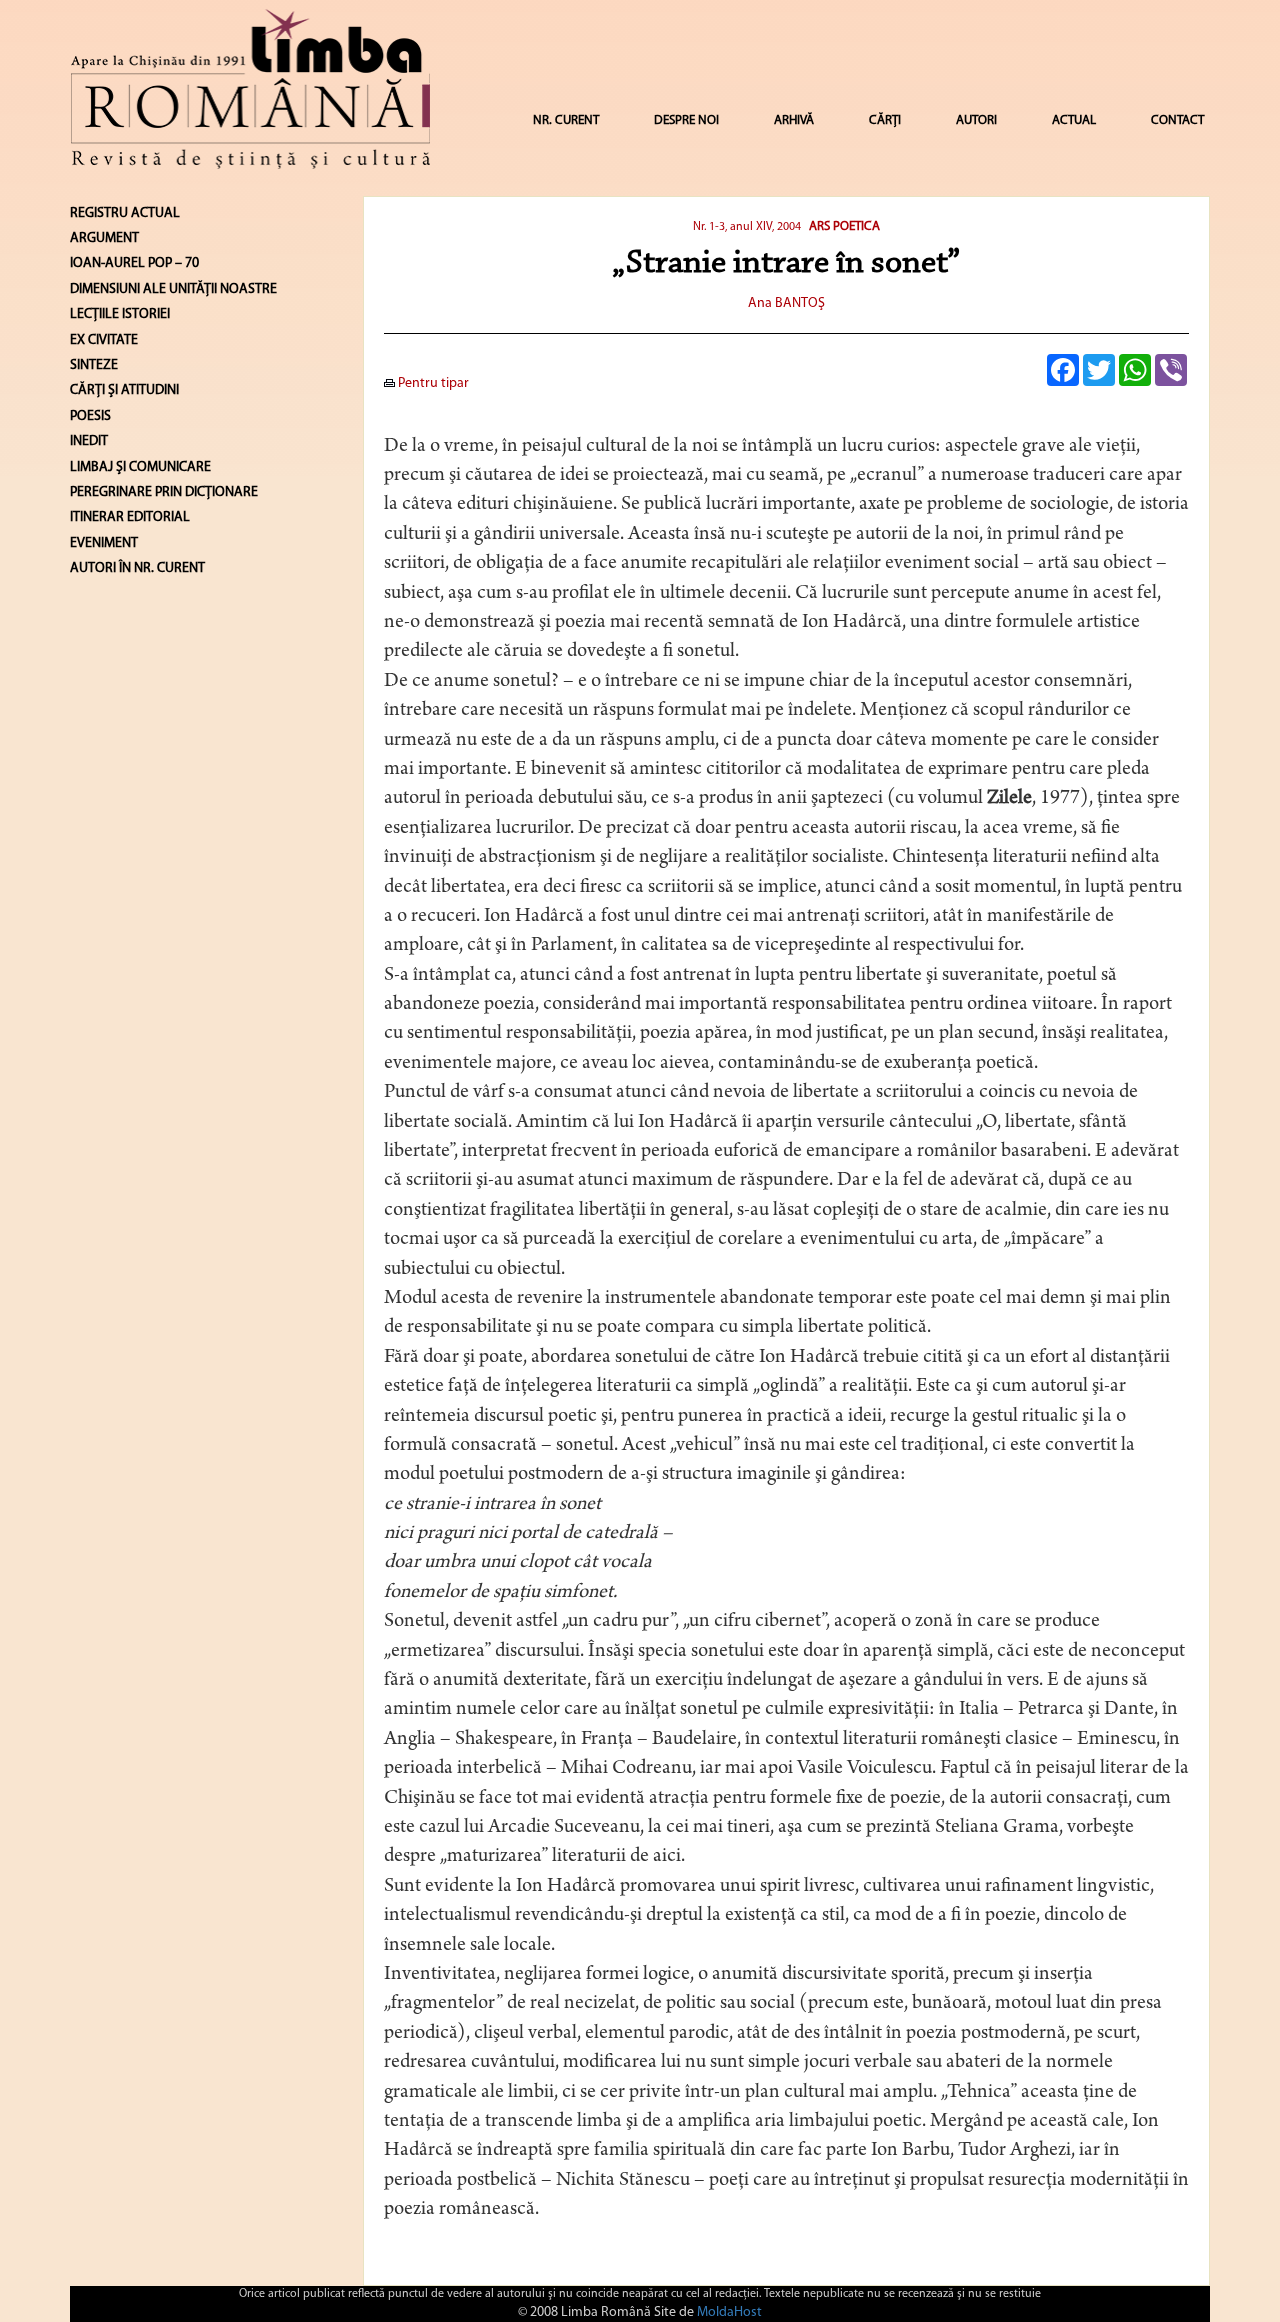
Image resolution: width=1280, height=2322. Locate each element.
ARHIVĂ (794, 120)
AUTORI (976, 120)
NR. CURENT (566, 120)
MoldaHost (729, 2312)
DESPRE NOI (686, 120)
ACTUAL (1074, 120)
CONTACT (1177, 120)
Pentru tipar (432, 383)
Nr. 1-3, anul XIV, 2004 (747, 227)
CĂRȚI (885, 120)
